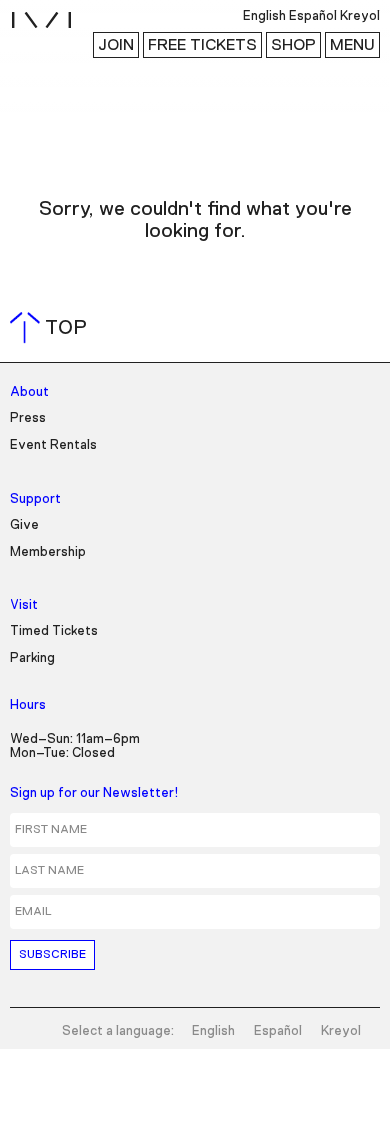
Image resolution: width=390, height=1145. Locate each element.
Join (116, 45)
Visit (24, 605)
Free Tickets (202, 45)
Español (278, 1031)
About (29, 392)
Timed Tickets (54, 631)
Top (52, 328)
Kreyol (341, 1031)
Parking (32, 658)
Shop (293, 45)
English (213, 1031)
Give (24, 525)
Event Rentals (53, 445)
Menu (352, 45)
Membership (48, 552)
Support (35, 499)
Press (28, 418)
